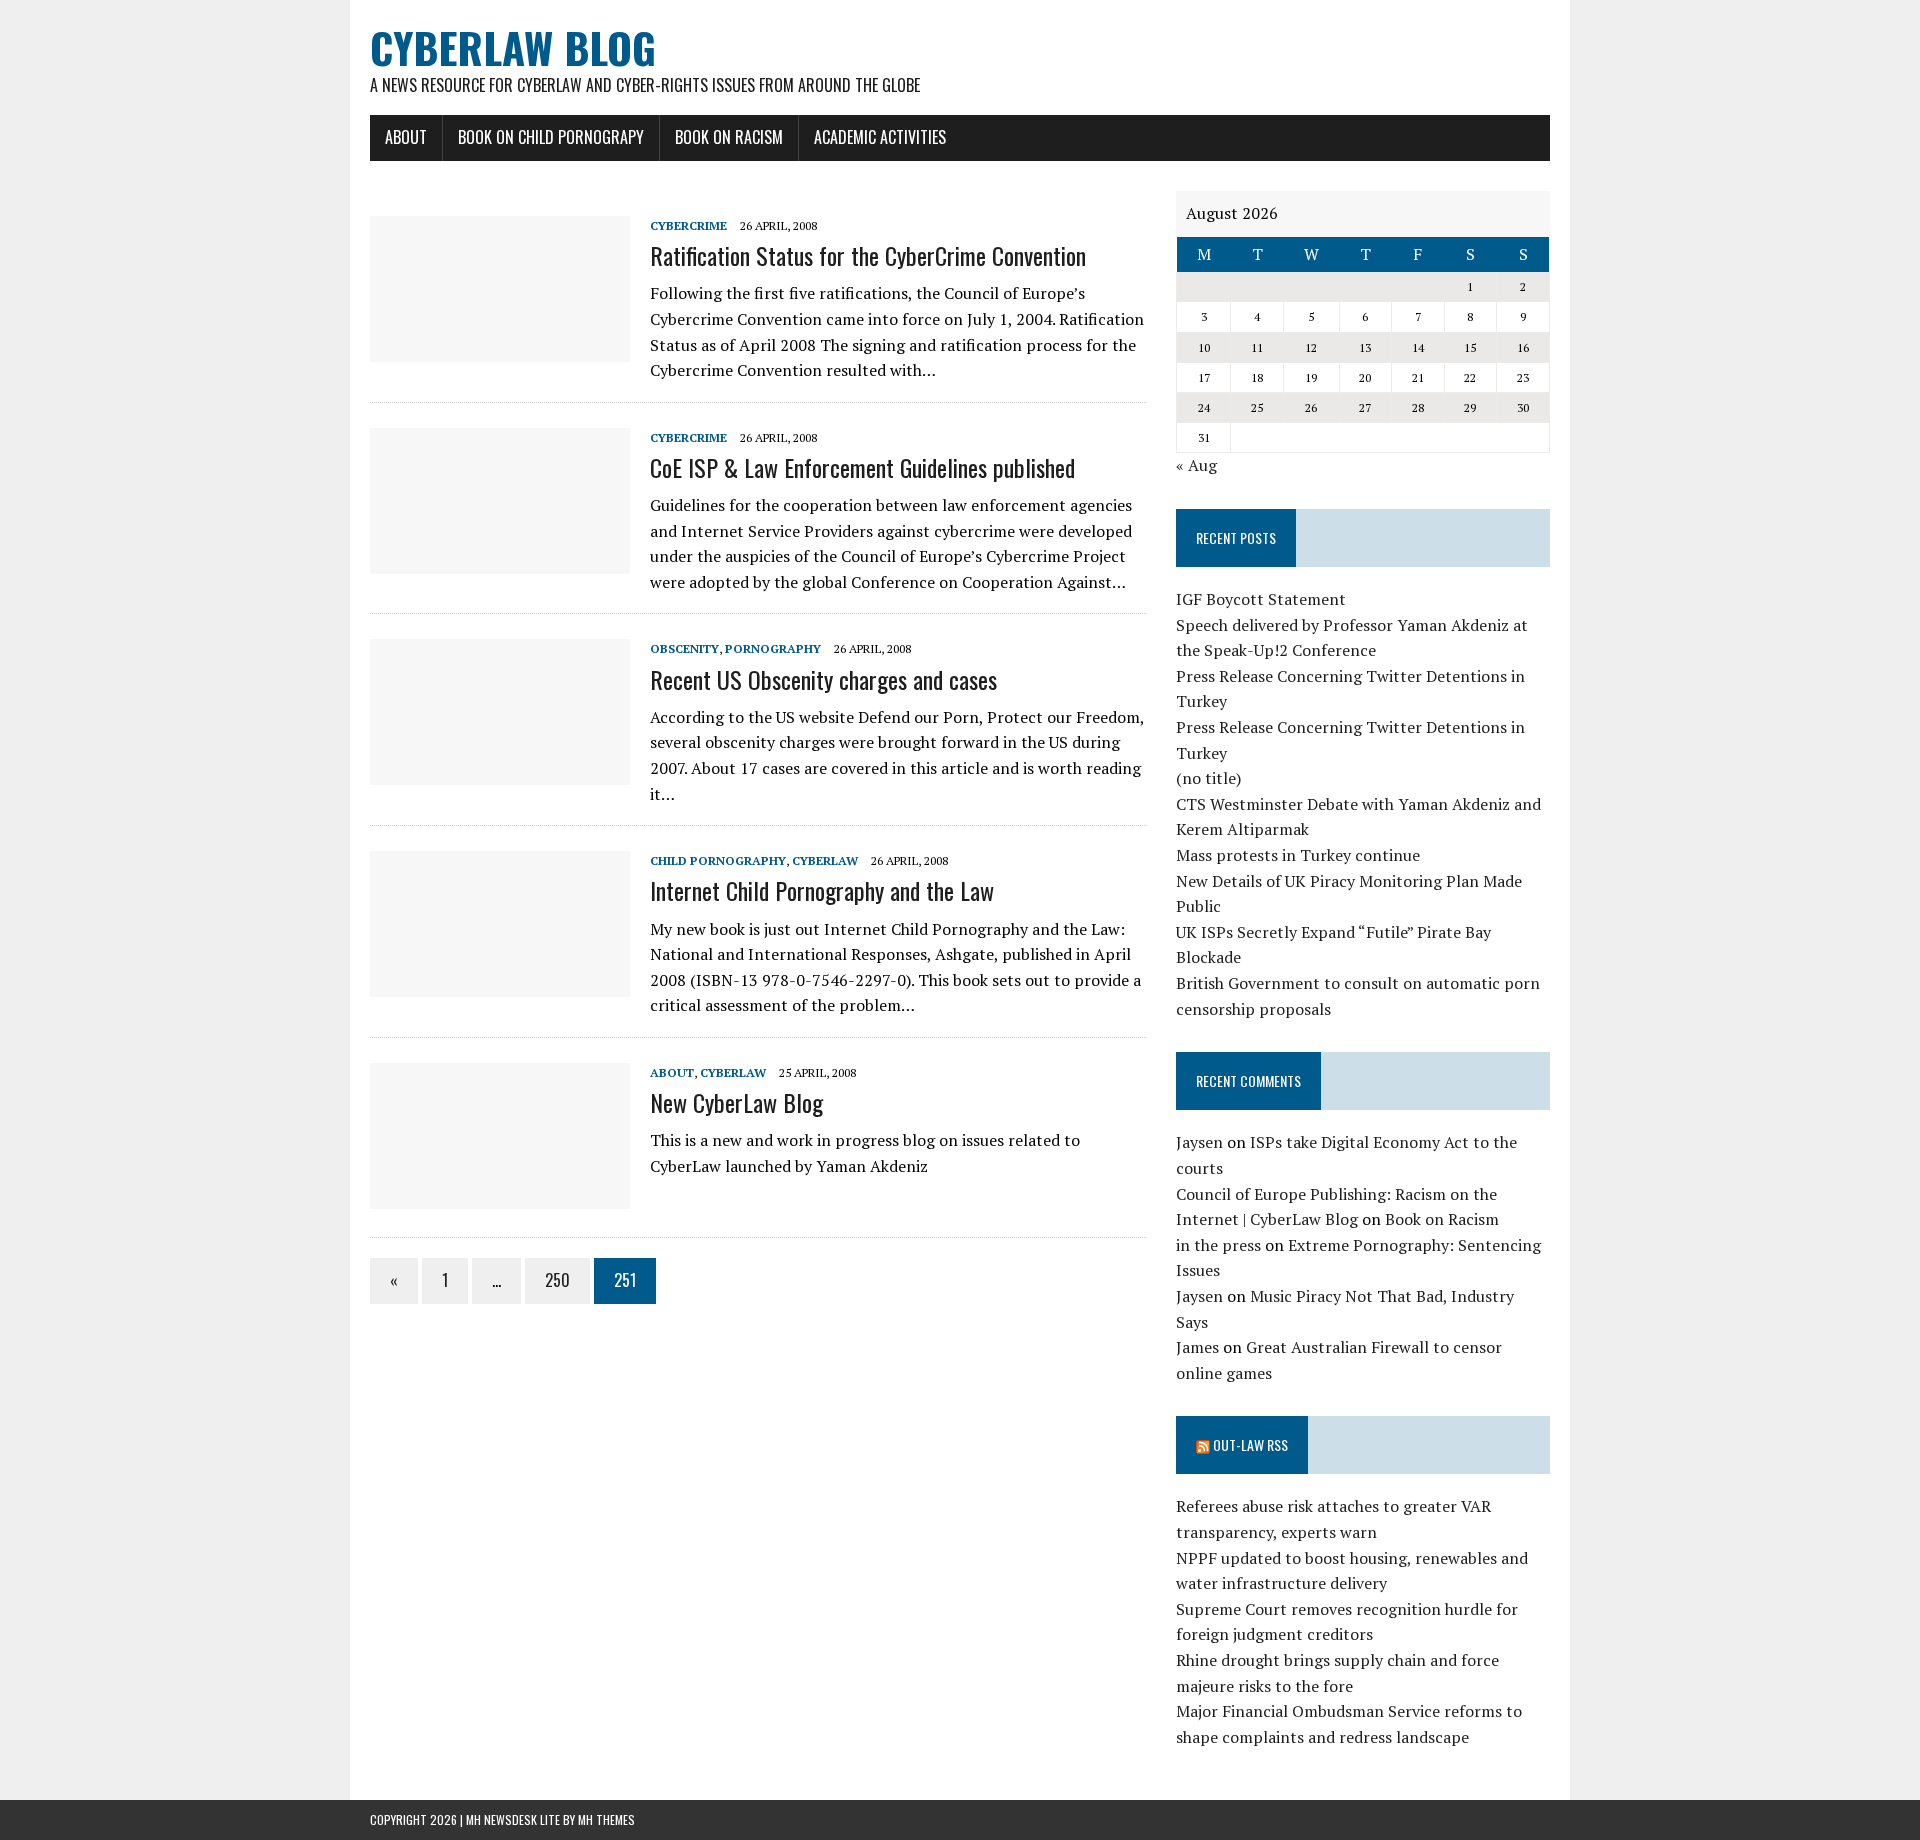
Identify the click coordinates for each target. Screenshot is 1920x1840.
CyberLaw (825, 860)
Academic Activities (880, 137)
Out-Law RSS (1250, 1444)
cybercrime (688, 225)
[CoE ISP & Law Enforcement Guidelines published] (500, 560)
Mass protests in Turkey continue (1298, 855)
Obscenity (684, 648)
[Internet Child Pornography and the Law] (500, 984)
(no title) (1208, 778)
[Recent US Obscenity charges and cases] (500, 772)
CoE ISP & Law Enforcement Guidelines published (862, 467)
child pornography (718, 860)
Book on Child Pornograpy (551, 137)
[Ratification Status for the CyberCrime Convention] (500, 348)
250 (557, 1280)
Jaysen (1199, 1142)
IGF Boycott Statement (1261, 599)
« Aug (1196, 465)
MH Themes (606, 1819)
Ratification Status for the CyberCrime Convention (868, 255)
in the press (1218, 1245)
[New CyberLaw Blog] (500, 1195)
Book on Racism (729, 137)
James (1197, 1347)
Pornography (773, 648)
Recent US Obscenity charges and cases (823, 679)
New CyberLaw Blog (736, 1102)
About (406, 137)
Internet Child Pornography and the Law (822, 890)
